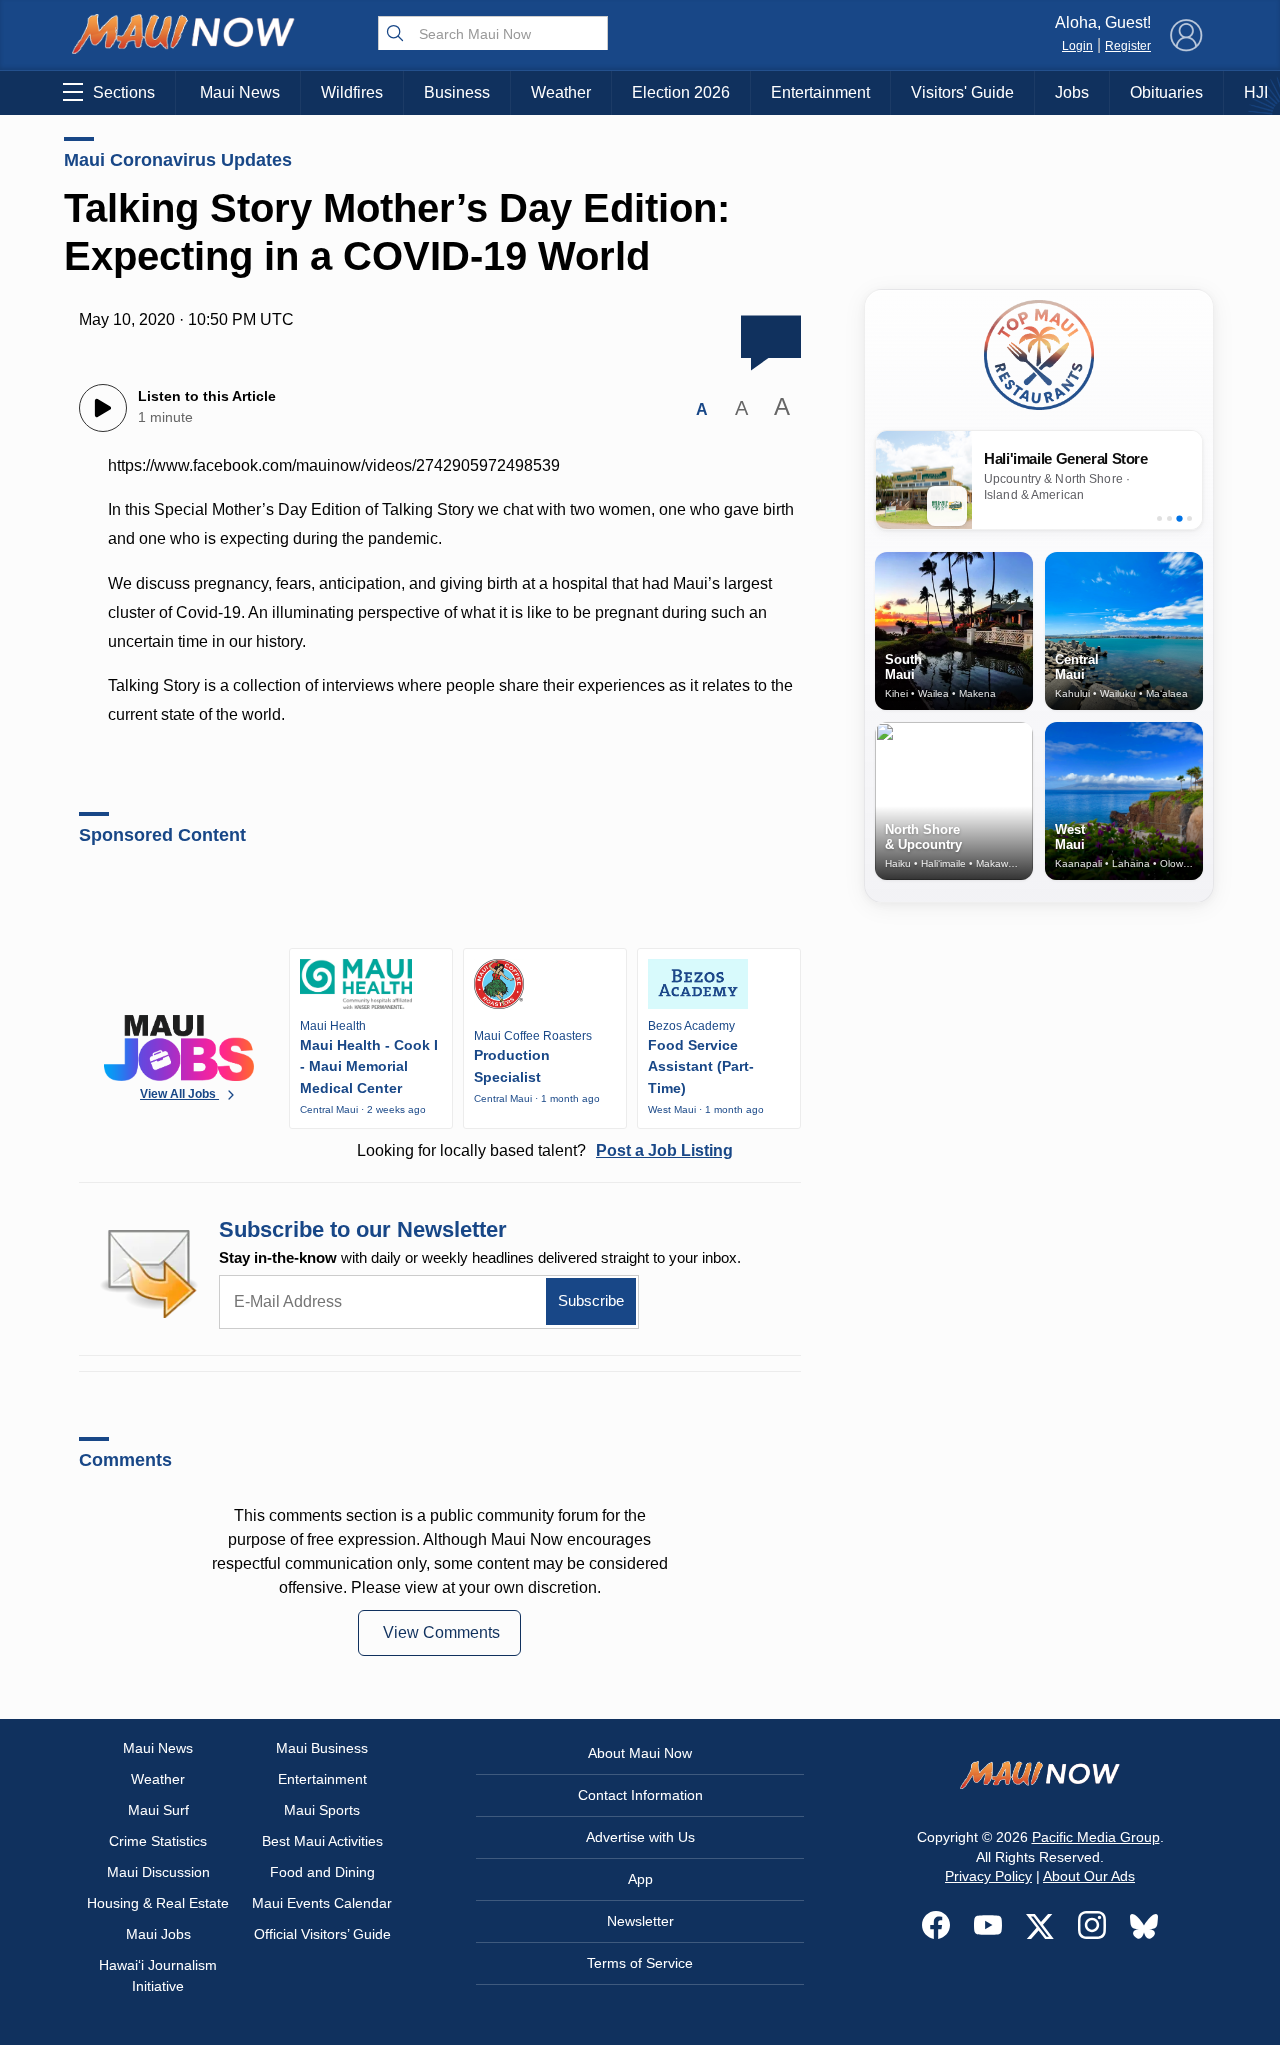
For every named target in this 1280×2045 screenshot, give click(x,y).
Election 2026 (681, 92)
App (640, 1879)
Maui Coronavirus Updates (178, 160)
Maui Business (322, 1748)
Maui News (240, 92)
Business (457, 92)
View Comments (441, 1632)
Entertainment (820, 92)
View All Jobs (179, 1094)
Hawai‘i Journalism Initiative (158, 1975)
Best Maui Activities (322, 1841)
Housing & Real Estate (158, 1903)
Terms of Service (640, 1963)
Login (1077, 46)
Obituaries (1166, 92)
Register (1128, 46)
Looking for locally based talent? (545, 1150)
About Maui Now (640, 1753)
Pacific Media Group (1096, 1837)
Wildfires (352, 92)
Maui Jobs (158, 1934)
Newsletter (640, 1921)
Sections (124, 92)
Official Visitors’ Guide (322, 1934)
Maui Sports (322, 1810)
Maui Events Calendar (322, 1903)
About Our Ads (1089, 1876)
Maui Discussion (158, 1872)
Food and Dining (322, 1872)
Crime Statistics (158, 1841)
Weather (561, 92)
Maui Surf (158, 1810)
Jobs (1072, 92)
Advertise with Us (640, 1837)
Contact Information (640, 1795)
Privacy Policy (988, 1876)
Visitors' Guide (962, 92)
